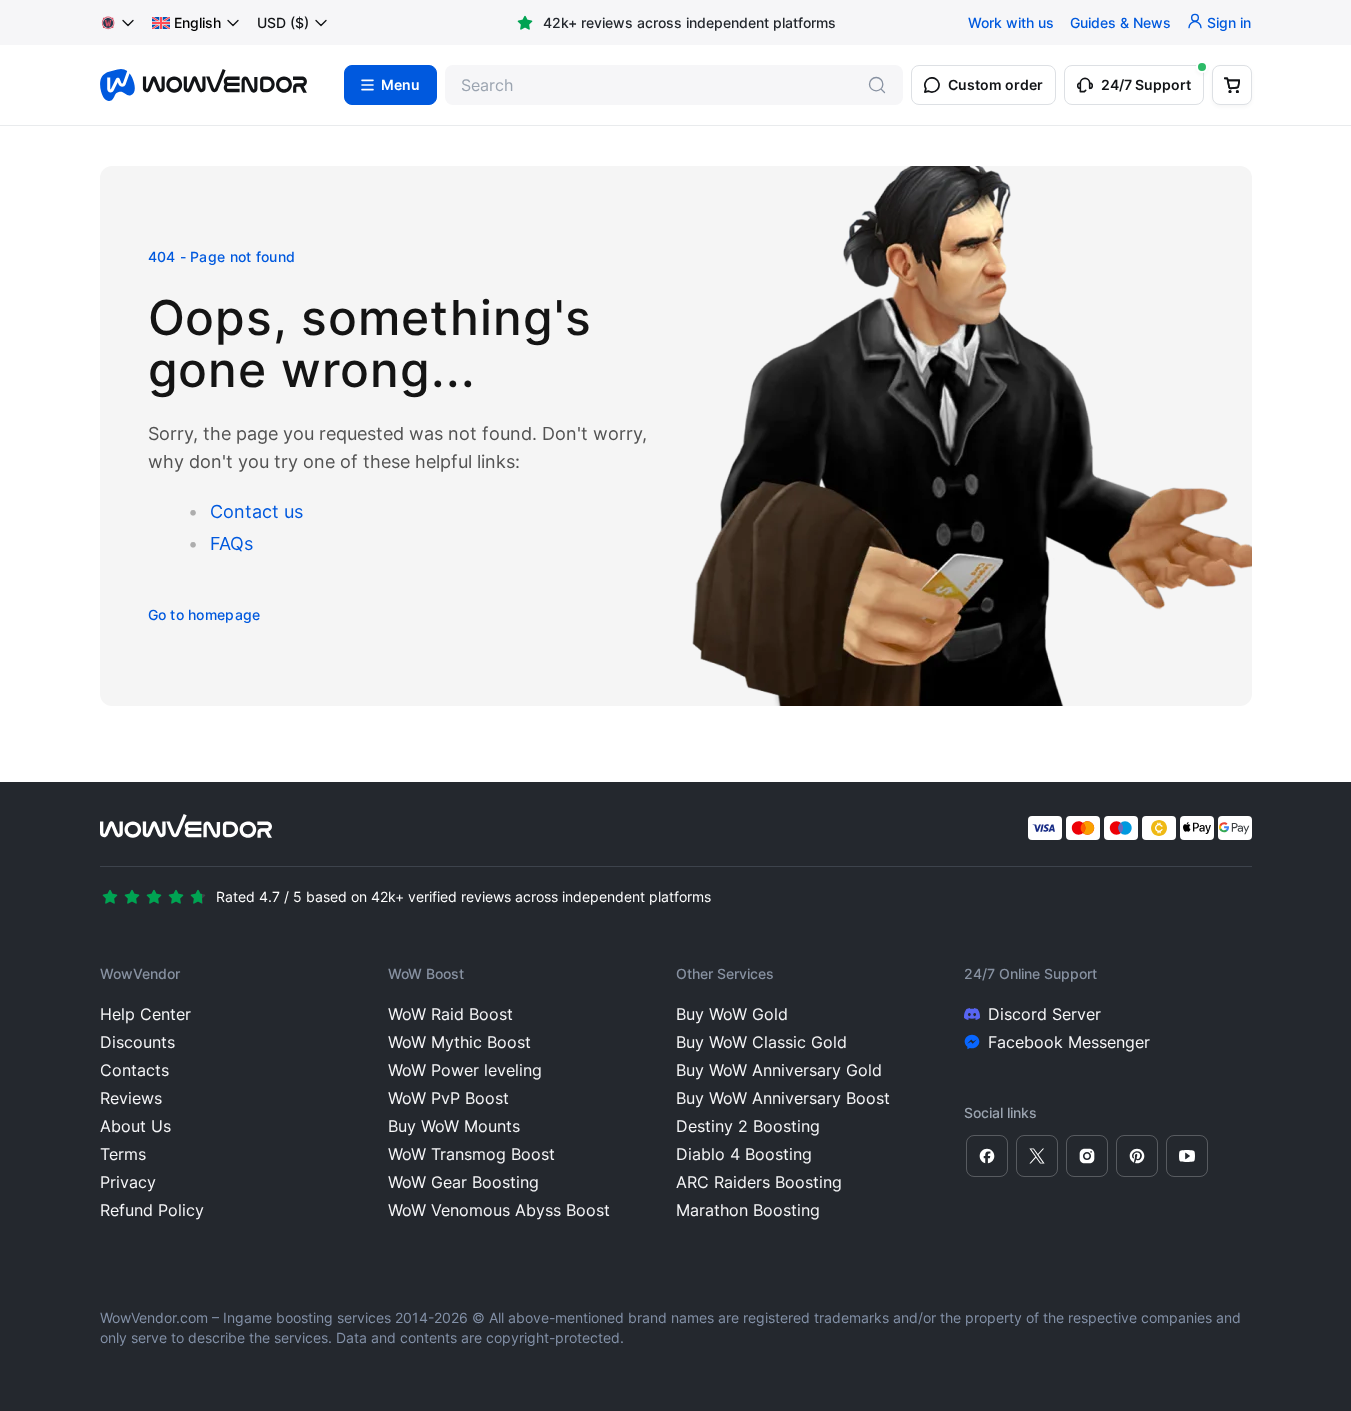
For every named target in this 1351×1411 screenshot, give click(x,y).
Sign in (1229, 22)
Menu (400, 85)
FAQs (231, 543)
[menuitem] (186, 23)
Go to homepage (204, 614)
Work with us (1011, 22)
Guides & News (1120, 22)
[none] (196, 23)
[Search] (877, 85)
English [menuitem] (197, 22)
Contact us (256, 511)
